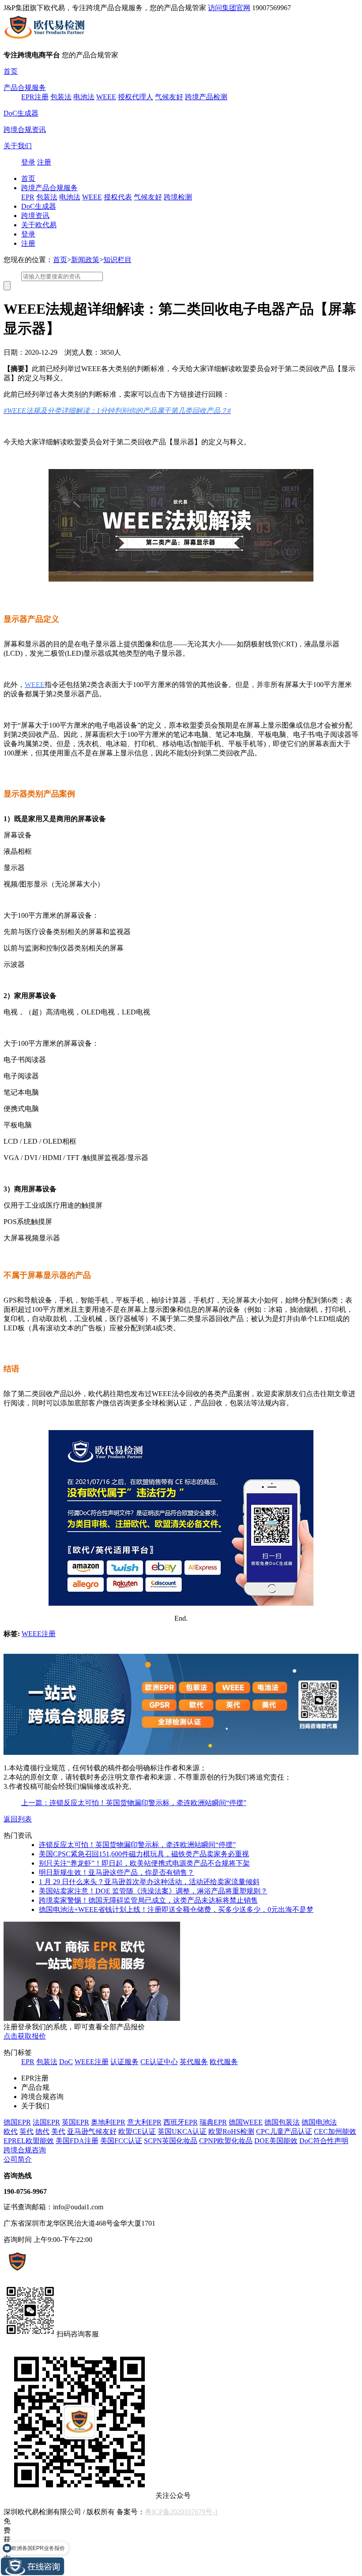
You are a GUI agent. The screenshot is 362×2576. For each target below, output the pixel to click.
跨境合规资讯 (25, 130)
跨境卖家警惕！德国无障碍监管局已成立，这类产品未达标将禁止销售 (148, 1900)
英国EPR (75, 2122)
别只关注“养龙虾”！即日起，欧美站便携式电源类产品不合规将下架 (144, 1863)
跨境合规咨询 (25, 2150)
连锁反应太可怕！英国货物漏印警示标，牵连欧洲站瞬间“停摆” (137, 1845)
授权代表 (118, 197)
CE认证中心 (159, 2062)
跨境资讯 (35, 216)
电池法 (84, 97)
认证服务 (124, 2062)
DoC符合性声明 (324, 2141)
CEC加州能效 (335, 2131)
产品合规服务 (25, 88)
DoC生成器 (21, 113)
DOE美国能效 (276, 2141)
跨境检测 (178, 197)
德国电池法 (319, 2122)
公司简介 (18, 2159)
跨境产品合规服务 (49, 188)
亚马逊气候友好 (92, 2131)
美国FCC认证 (121, 2141)
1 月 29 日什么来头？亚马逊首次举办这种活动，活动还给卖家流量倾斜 (149, 1882)
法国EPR (46, 2122)
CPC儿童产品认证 (284, 2131)
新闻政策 (85, 260)
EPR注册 (35, 97)
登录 (28, 162)
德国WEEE (246, 2122)
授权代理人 (136, 97)
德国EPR (17, 2122)
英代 (26, 2131)
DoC (66, 2062)
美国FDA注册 (77, 2141)
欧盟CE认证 (137, 2131)
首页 (11, 71)
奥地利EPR (108, 2122)
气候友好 (169, 97)
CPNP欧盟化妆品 (226, 2141)
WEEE (106, 97)
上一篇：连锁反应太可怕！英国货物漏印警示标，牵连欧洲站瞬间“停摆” (134, 1803)
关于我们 (18, 146)
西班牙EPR (181, 2122)
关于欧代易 (39, 225)
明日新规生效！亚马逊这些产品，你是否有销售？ (117, 1872)
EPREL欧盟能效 (29, 2141)
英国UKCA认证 (182, 2131)
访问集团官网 (229, 8)
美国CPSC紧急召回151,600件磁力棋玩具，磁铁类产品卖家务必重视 (144, 1854)
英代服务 (194, 2062)
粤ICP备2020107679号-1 (181, 2512)
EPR (28, 197)
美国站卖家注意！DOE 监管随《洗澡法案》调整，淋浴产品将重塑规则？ (153, 1891)
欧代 (11, 2131)
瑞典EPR (213, 2122)
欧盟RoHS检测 (231, 2131)
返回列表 (18, 1819)
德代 (42, 2131)
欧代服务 (224, 2062)
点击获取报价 (25, 2036)
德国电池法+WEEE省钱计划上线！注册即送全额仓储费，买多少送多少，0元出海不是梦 (176, 1909)
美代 (58, 2131)
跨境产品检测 (206, 97)
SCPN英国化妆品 (171, 2141)
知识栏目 (117, 260)
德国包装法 (282, 2122)
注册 (44, 162)
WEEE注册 (39, 1634)
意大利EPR (144, 2122)
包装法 (61, 97)
